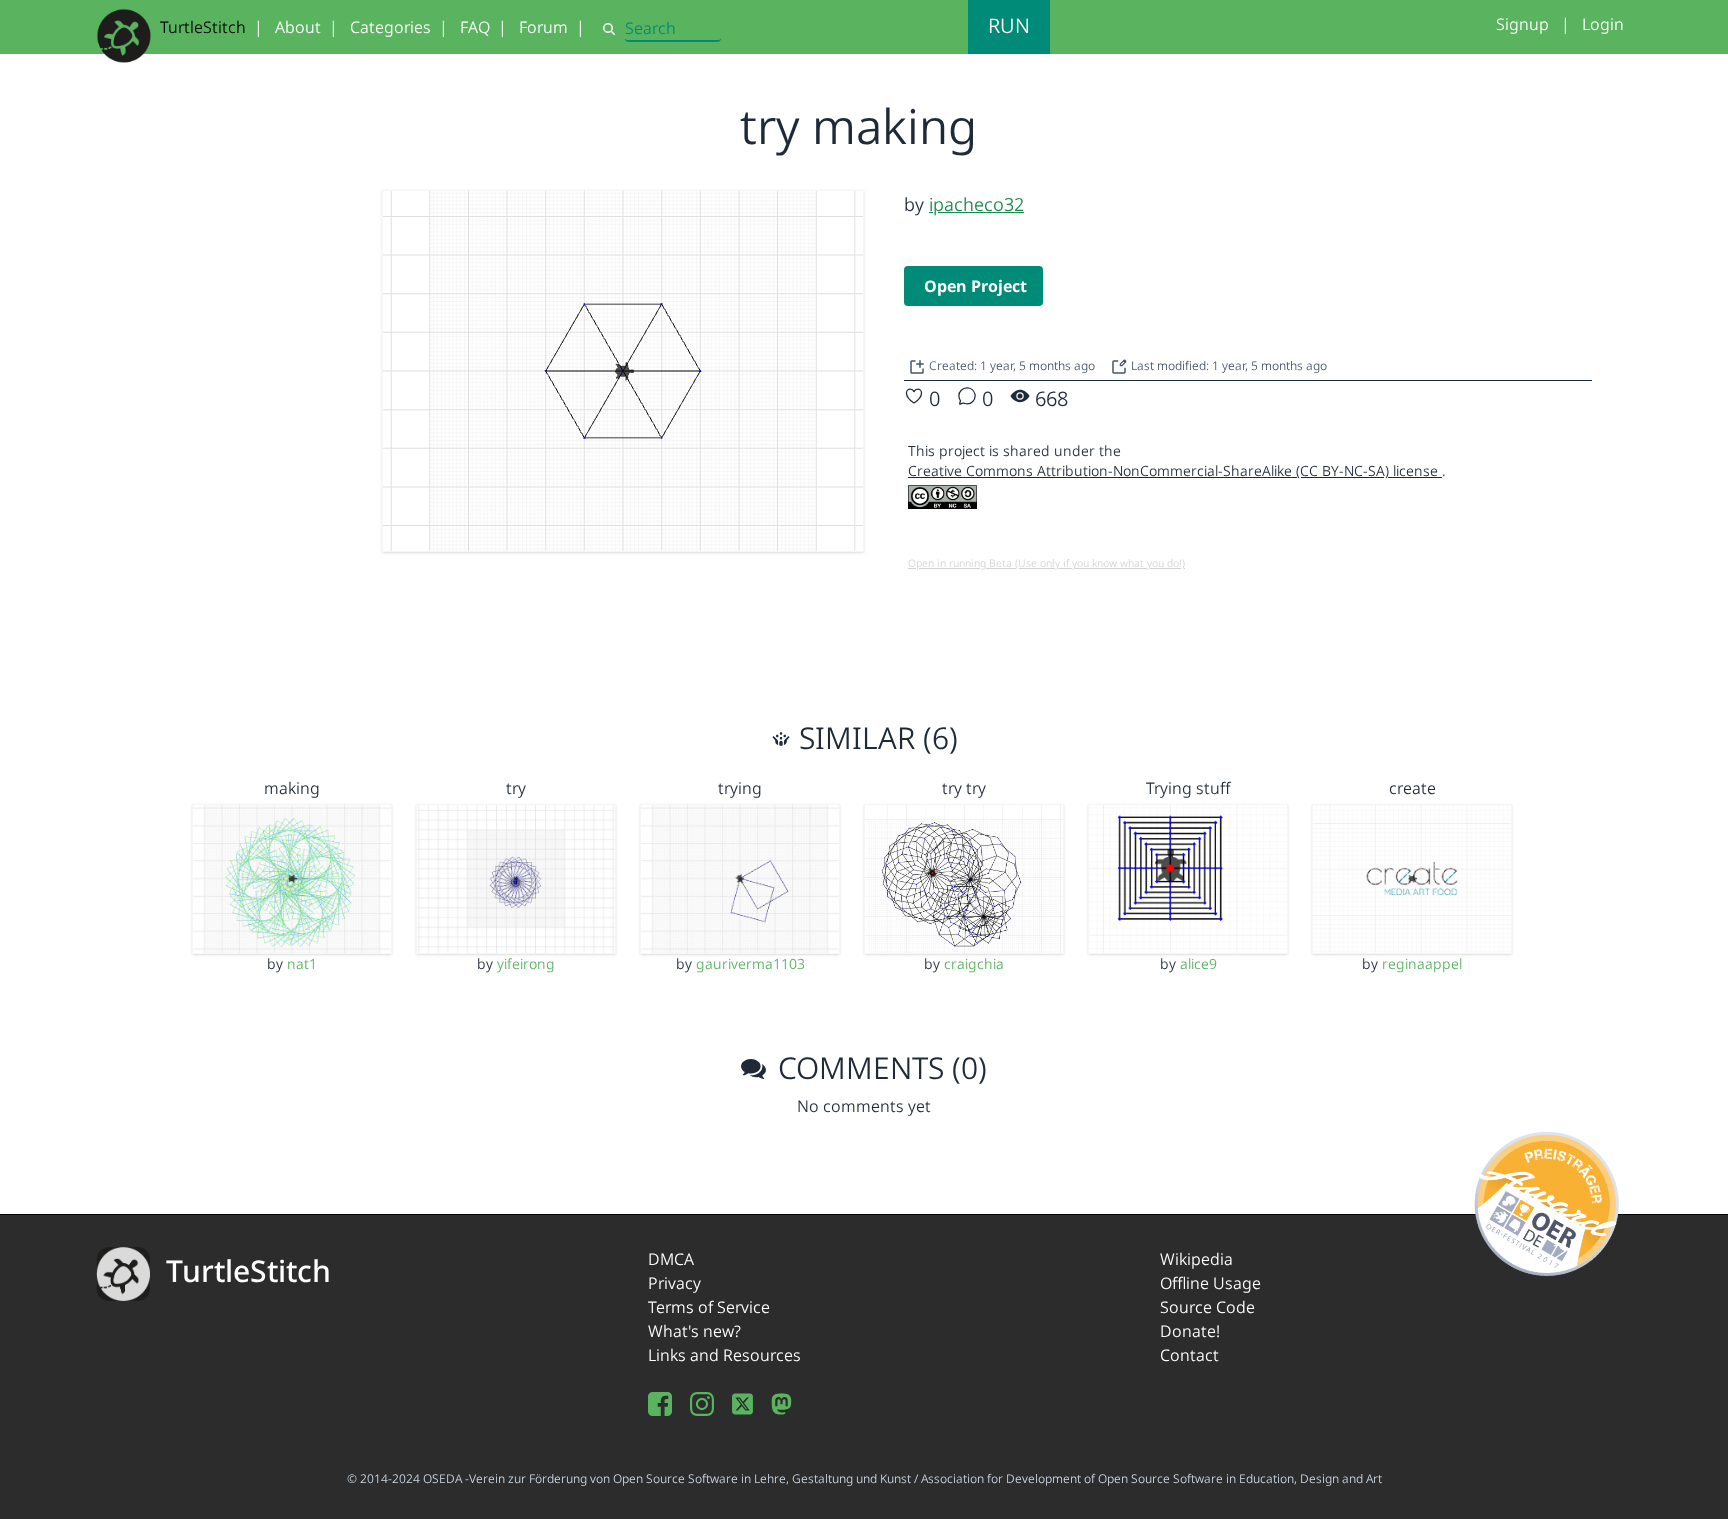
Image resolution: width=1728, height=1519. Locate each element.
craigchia (974, 963)
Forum (543, 27)
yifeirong (526, 963)
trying (740, 788)
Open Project (975, 286)
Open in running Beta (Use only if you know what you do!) (1046, 563)
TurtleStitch (203, 27)
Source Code (1207, 1307)
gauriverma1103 (750, 963)
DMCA (671, 1259)
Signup (1522, 24)
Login (1603, 24)
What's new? (694, 1331)
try (516, 788)
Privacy (674, 1283)
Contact (1189, 1355)
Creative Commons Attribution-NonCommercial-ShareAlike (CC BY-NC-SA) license (1175, 470)
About (298, 27)
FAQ (475, 27)
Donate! (1190, 1331)
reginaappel (1422, 963)
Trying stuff (1188, 788)
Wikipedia (1196, 1259)
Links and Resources (724, 1355)
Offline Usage (1210, 1283)
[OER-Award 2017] (1547, 1200)
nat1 (302, 963)
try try (964, 788)
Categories (390, 27)
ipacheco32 (976, 204)
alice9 (1198, 963)
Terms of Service (709, 1307)
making (292, 788)
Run (1009, 25)
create (1412, 788)
